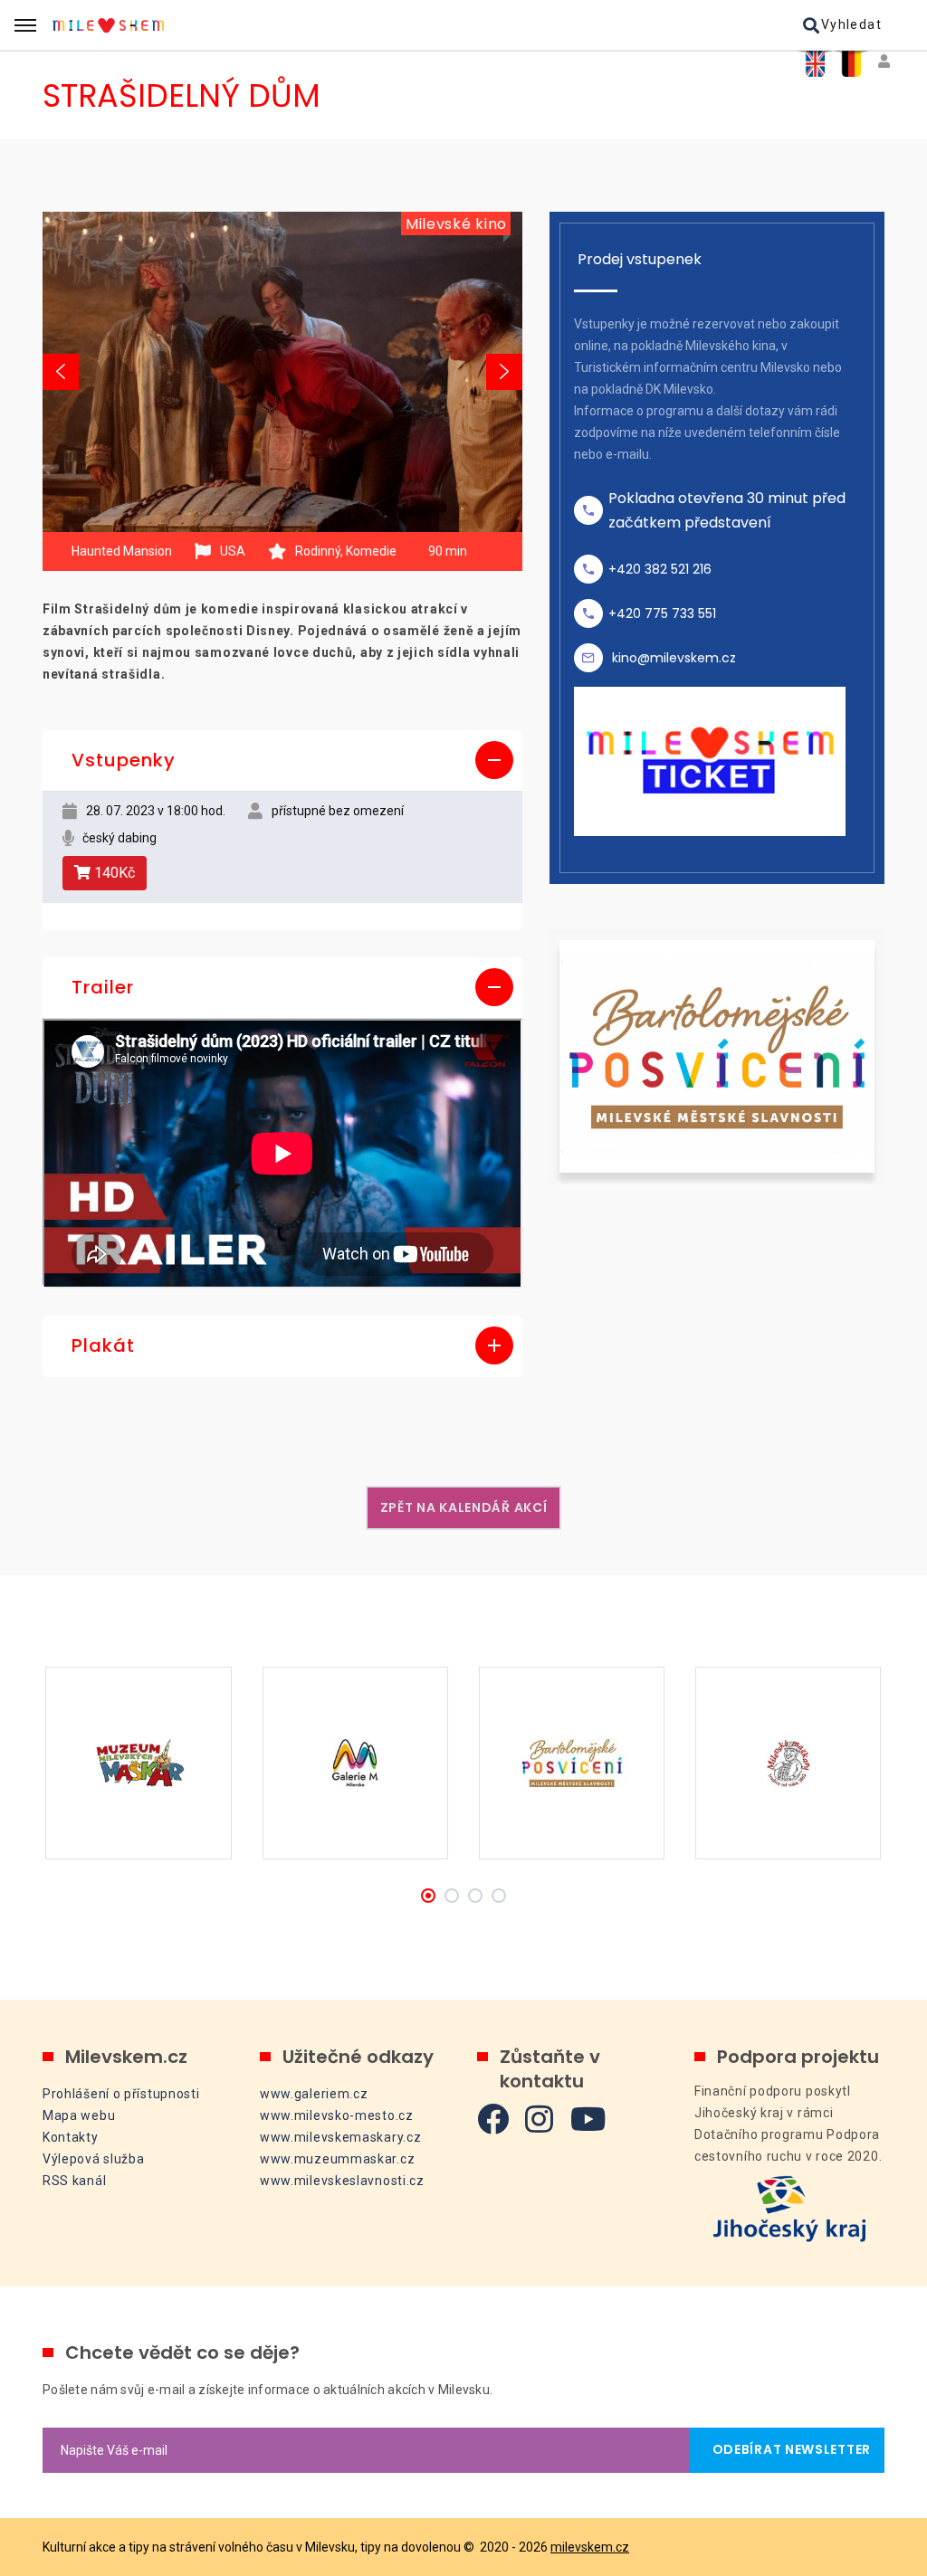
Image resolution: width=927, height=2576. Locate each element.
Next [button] (504, 372)
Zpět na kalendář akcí (464, 1507)
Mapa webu (79, 2115)
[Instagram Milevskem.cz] (540, 2119)
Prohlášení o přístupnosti (121, 2094)
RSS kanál (74, 2181)
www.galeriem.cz (314, 2094)
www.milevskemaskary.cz (340, 2137)
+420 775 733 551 (662, 613)
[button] (282, 761)
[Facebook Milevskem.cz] (493, 2119)
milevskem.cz (590, 2547)
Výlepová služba (94, 2159)
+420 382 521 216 (660, 569)
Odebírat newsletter (787, 2449)
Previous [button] (61, 372)
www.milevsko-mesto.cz (337, 2115)
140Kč (113, 873)
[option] (282, 371)
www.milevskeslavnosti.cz (342, 2181)
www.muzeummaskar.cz (337, 2159)
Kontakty (71, 2137)
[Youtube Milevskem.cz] (588, 2119)
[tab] (282, 761)
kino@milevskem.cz (674, 658)
